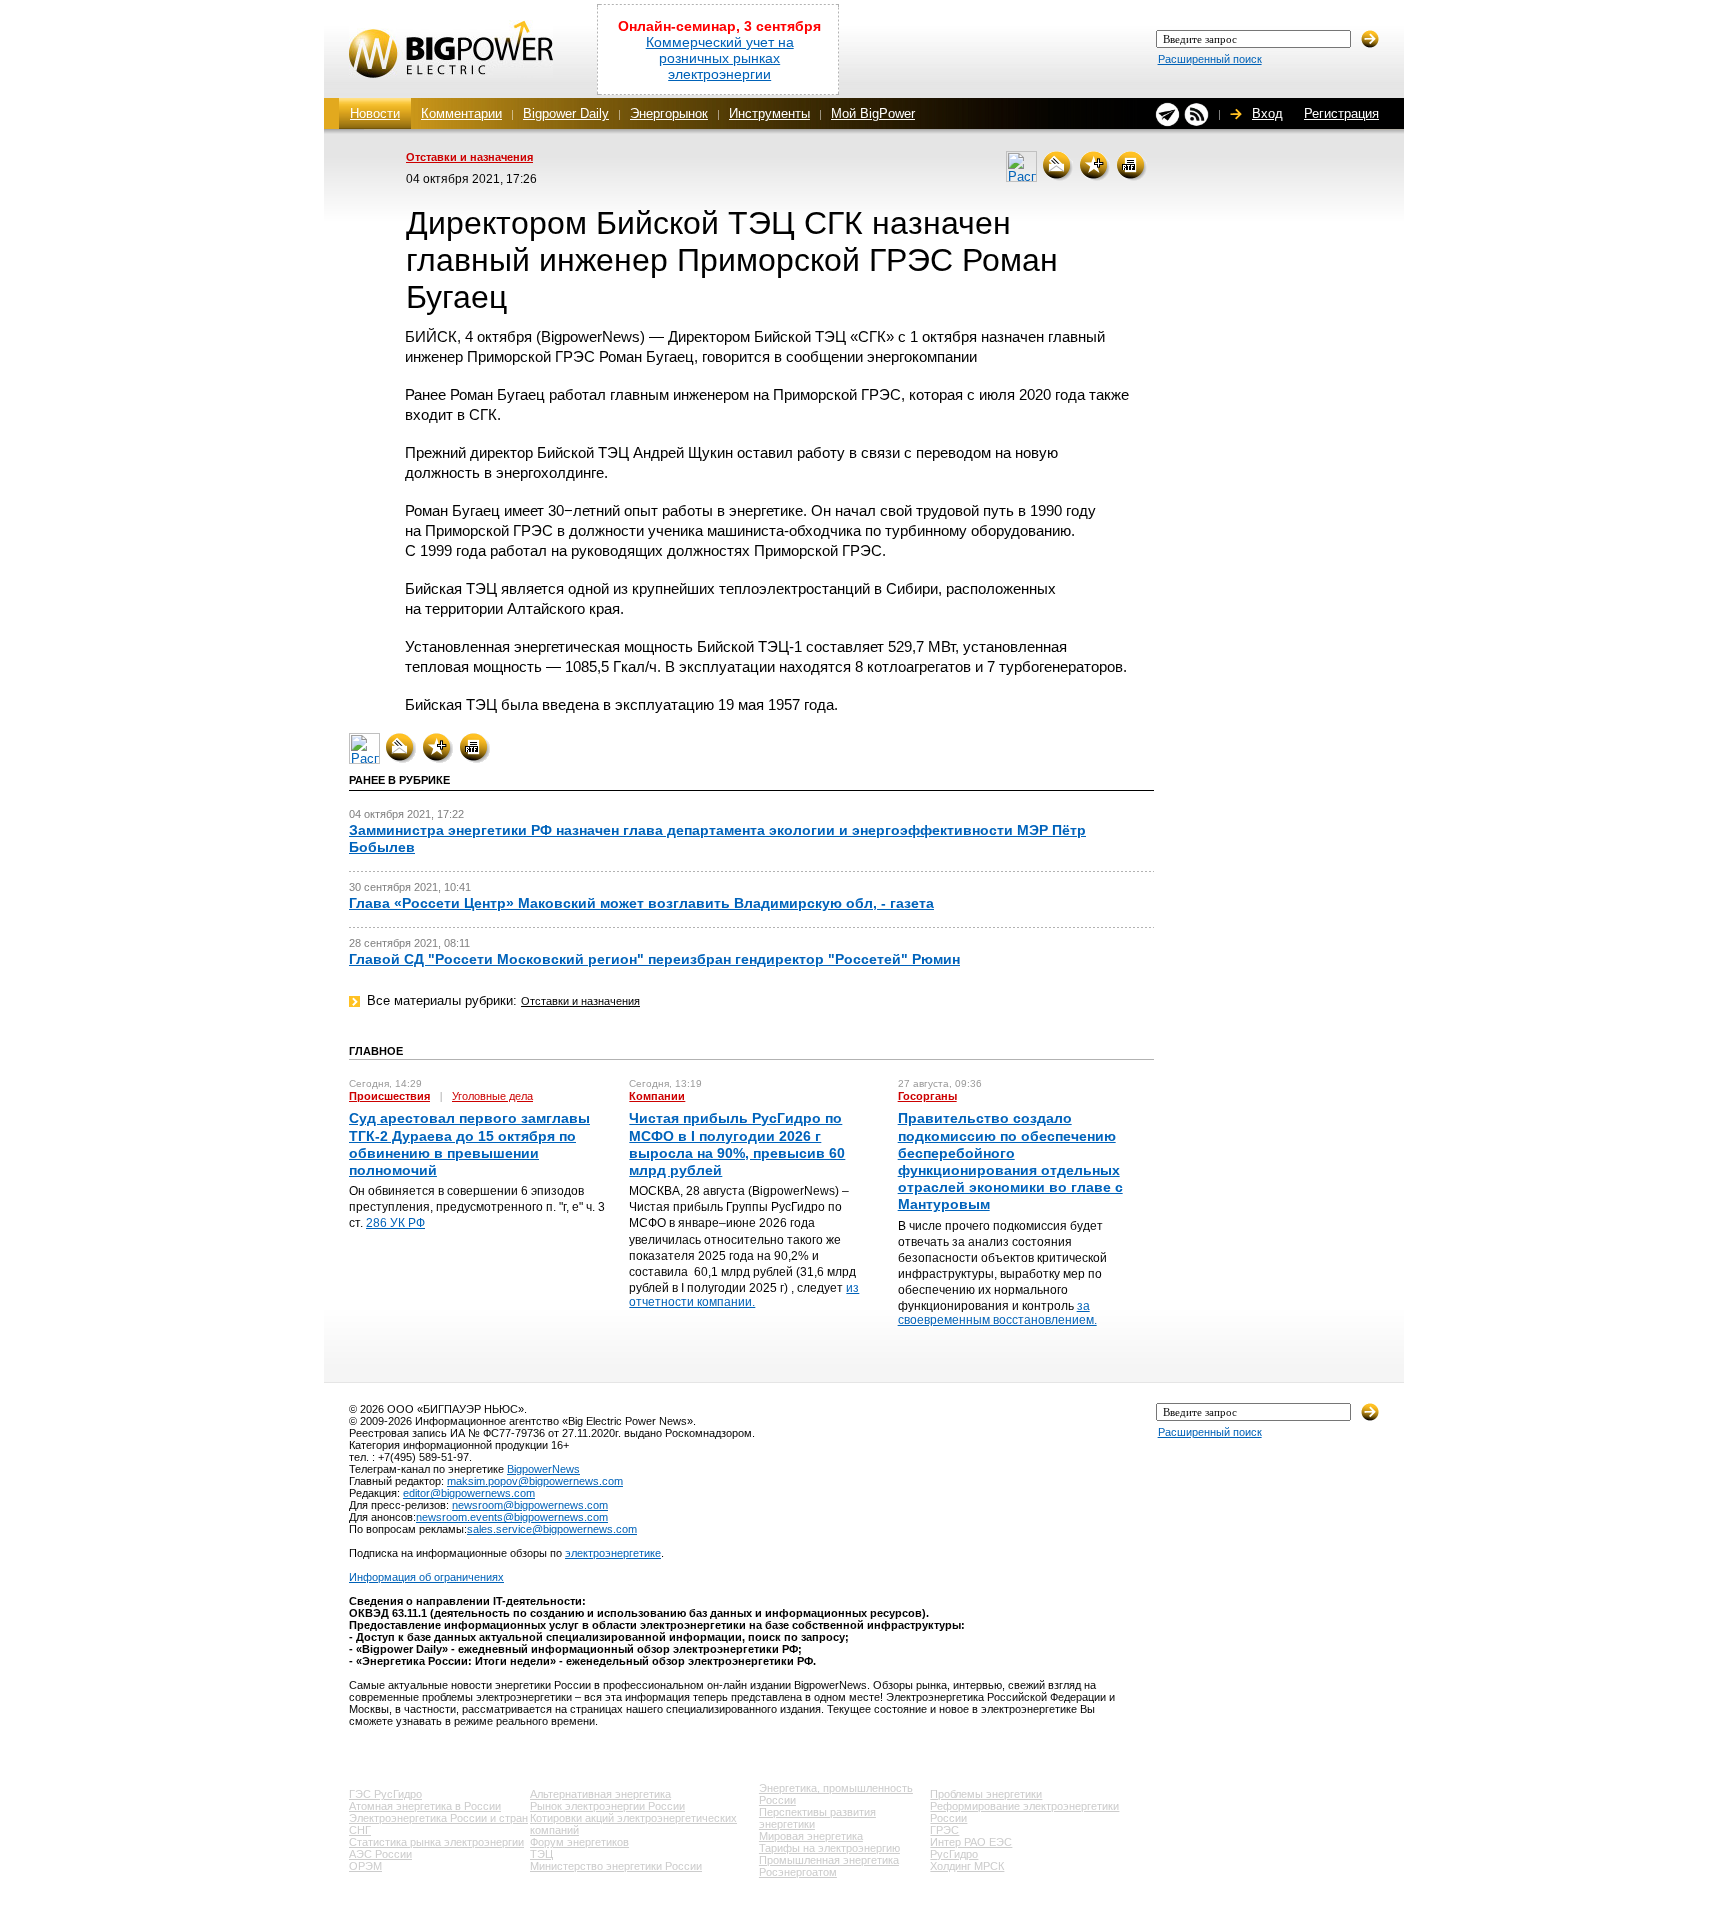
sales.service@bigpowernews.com (552, 1529)
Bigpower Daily (566, 113)
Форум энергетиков (579, 1842)
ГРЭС (944, 1830)
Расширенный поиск (1210, 59)
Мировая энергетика (811, 1836)
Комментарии (461, 113)
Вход (1267, 113)
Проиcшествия (389, 1096)
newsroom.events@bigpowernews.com (512, 1517)
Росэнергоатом (798, 1872)
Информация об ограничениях (426, 1577)
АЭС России (380, 1854)
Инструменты (769, 113)
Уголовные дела (492, 1096)
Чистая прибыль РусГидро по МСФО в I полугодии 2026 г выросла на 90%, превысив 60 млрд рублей (737, 1144)
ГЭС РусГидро (385, 1794)
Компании (657, 1096)
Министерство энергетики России (616, 1866)
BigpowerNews (543, 1469)
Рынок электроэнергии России (607, 1806)
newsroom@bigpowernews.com (530, 1505)
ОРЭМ (365, 1866)
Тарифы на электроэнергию (829, 1848)
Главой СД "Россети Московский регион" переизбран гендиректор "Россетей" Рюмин (654, 959)
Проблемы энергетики (986, 1794)
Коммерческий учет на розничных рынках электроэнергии (720, 58)
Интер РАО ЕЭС (971, 1842)
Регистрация (1341, 113)
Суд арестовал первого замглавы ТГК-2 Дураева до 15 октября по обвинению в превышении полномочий (469, 1144)
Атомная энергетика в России (425, 1806)
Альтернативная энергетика (600, 1794)
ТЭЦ (541, 1854)
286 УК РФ (395, 1223)
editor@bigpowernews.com (469, 1493)
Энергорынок (669, 113)
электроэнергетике (613, 1553)
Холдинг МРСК (967, 1866)
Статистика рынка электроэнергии (436, 1842)
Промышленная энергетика (829, 1860)
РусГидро (954, 1854)
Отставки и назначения (469, 157)
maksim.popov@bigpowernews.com (535, 1481)
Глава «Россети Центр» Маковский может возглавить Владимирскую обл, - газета (641, 903)
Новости (375, 113)
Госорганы (927, 1096)
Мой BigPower (873, 113)
